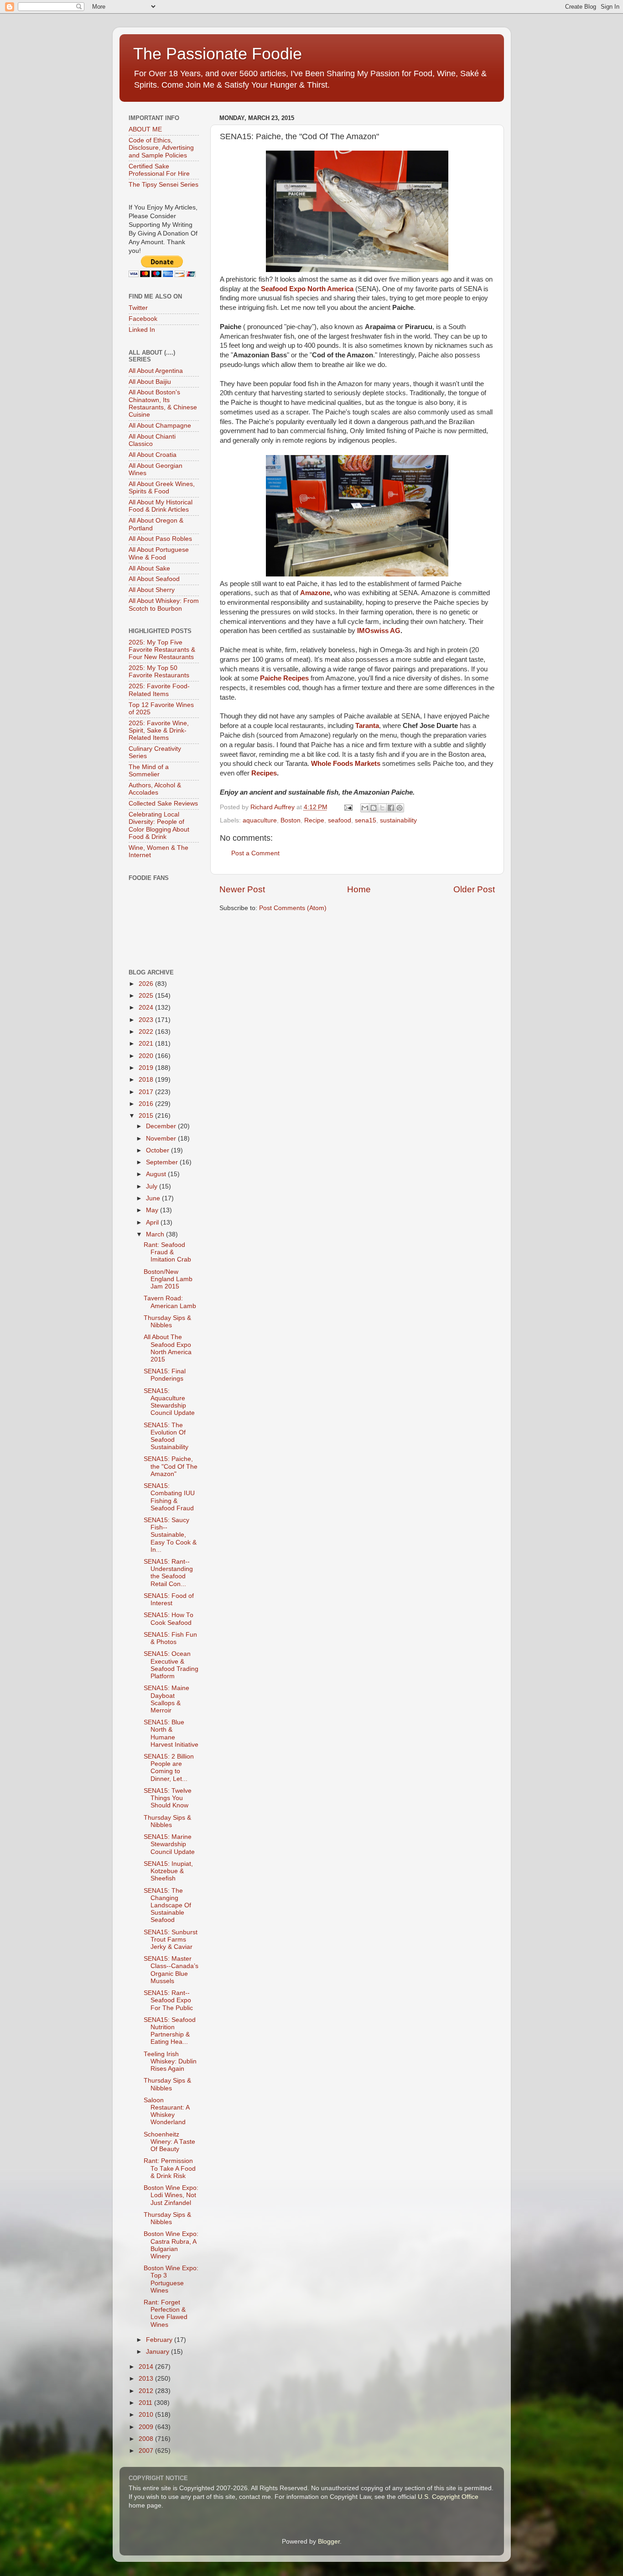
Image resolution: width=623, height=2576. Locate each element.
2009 (147, 2427)
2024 (147, 1008)
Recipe (314, 820)
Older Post (474, 889)
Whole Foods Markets (347, 764)
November (162, 1139)
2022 (147, 1032)
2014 (147, 2367)
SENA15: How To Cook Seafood (169, 1619)
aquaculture (260, 820)
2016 (147, 1104)
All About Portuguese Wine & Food (159, 553)
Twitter (138, 308)
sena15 (366, 820)
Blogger (329, 2542)
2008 (147, 2439)
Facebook (143, 319)
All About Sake (149, 568)
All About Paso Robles (160, 539)
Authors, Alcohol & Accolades (155, 789)
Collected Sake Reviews (163, 804)
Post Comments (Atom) (293, 908)
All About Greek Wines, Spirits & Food (162, 488)
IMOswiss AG (379, 631)
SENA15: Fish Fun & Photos (170, 1638)
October (158, 1150)
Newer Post (242, 889)
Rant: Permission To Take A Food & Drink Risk (170, 2168)
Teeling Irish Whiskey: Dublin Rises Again (170, 2061)
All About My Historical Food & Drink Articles (161, 506)
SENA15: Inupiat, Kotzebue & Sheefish (168, 1871)
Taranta (367, 726)
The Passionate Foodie (218, 54)
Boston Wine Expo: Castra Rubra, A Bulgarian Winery (171, 2245)
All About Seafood (154, 579)
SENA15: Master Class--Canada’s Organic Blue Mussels (171, 1970)
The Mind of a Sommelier (149, 771)
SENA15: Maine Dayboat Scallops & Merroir (166, 1699)
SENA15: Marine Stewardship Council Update (169, 1844)
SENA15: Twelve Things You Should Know (168, 1798)
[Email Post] (348, 807)
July (153, 1186)
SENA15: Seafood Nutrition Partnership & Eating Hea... (170, 2031)
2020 (147, 1056)
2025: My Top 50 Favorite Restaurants (159, 672)
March (156, 1234)
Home (359, 889)
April (153, 1223)
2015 (147, 1116)
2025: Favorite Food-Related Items (159, 690)
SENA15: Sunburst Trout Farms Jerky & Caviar (171, 1940)
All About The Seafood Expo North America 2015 (168, 1348)
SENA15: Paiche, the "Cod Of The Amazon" (171, 1466)
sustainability (398, 820)
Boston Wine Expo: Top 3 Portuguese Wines (171, 2279)
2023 (147, 1020)
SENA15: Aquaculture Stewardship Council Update (169, 1402)
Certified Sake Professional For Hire (159, 170)
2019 (147, 1068)
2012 (147, 2391)
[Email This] (365, 808)
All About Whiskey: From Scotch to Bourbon (164, 605)
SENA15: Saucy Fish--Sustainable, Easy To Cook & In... (170, 1535)
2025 (147, 996)
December (162, 1126)
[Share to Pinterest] (400, 808)
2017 (147, 1092)
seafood (340, 820)
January (158, 2352)
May (153, 1210)
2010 (147, 2415)
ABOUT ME (145, 129)
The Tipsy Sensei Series (164, 185)
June (154, 1198)
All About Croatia (153, 455)
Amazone (315, 593)
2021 (147, 1044)
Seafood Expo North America (307, 289)
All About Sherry (152, 590)
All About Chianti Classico (152, 440)
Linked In (142, 330)
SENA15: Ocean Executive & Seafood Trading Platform (171, 1665)
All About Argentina (156, 371)
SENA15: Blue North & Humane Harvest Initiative (171, 1733)
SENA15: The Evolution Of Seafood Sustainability (166, 1436)
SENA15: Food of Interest (169, 1600)
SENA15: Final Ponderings (165, 1375)
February (160, 2340)
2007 (147, 2451)
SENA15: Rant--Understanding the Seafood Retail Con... (168, 1573)
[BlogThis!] (374, 808)
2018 (147, 1080)
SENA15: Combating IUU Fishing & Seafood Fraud (169, 1497)
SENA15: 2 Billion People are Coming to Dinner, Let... (169, 1768)
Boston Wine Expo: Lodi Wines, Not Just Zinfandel (171, 2195)
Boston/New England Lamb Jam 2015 (168, 1279)
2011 (146, 2403)
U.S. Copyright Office (448, 2497)
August (157, 1174)
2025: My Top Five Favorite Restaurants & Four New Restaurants (162, 650)
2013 (147, 2379)
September (163, 1162)
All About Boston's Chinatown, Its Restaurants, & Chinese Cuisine (163, 403)
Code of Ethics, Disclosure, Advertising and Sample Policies (161, 148)
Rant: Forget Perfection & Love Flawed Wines (166, 2314)
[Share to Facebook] (391, 808)
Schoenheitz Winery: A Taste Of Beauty (169, 2142)
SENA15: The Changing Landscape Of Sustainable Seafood (167, 1906)
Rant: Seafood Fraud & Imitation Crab (167, 1252)
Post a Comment (255, 853)
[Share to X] (382, 808)
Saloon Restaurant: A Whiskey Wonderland (166, 2111)
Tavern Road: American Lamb (170, 1302)
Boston (291, 820)
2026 (147, 984)
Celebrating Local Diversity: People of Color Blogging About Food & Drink (159, 826)
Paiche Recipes (284, 678)
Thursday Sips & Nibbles (167, 1322)
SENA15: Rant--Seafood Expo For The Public (168, 2000)
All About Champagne (160, 426)
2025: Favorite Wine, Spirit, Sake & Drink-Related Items (159, 730)
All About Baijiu (150, 382)
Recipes (264, 773)
